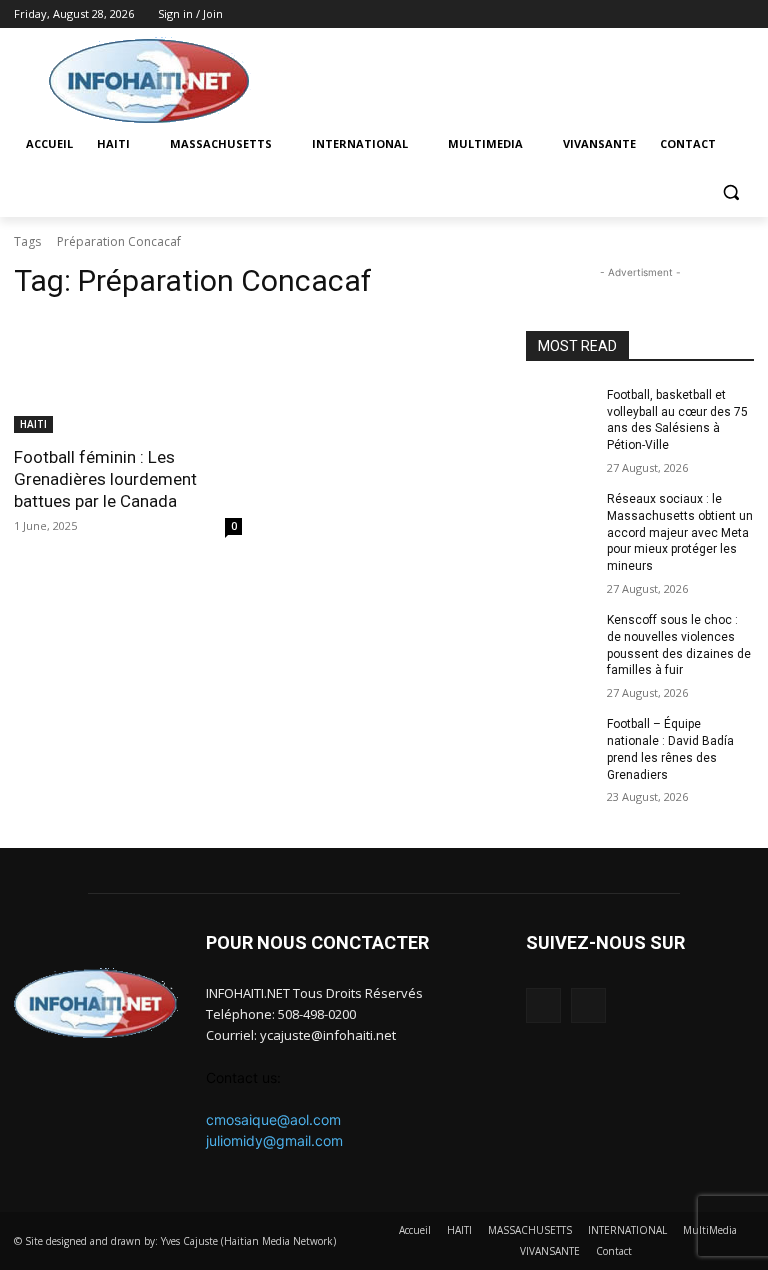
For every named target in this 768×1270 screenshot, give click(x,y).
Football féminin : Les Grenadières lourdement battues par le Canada (105, 479)
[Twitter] (742, 14)
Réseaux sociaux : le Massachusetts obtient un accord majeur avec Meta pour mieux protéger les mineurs (680, 532)
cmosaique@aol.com (273, 1119)
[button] (730, 192)
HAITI (33, 424)
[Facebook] (714, 14)
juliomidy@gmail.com (274, 1140)
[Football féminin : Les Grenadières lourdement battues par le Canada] (128, 376)
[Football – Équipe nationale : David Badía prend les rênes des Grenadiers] (560, 740)
